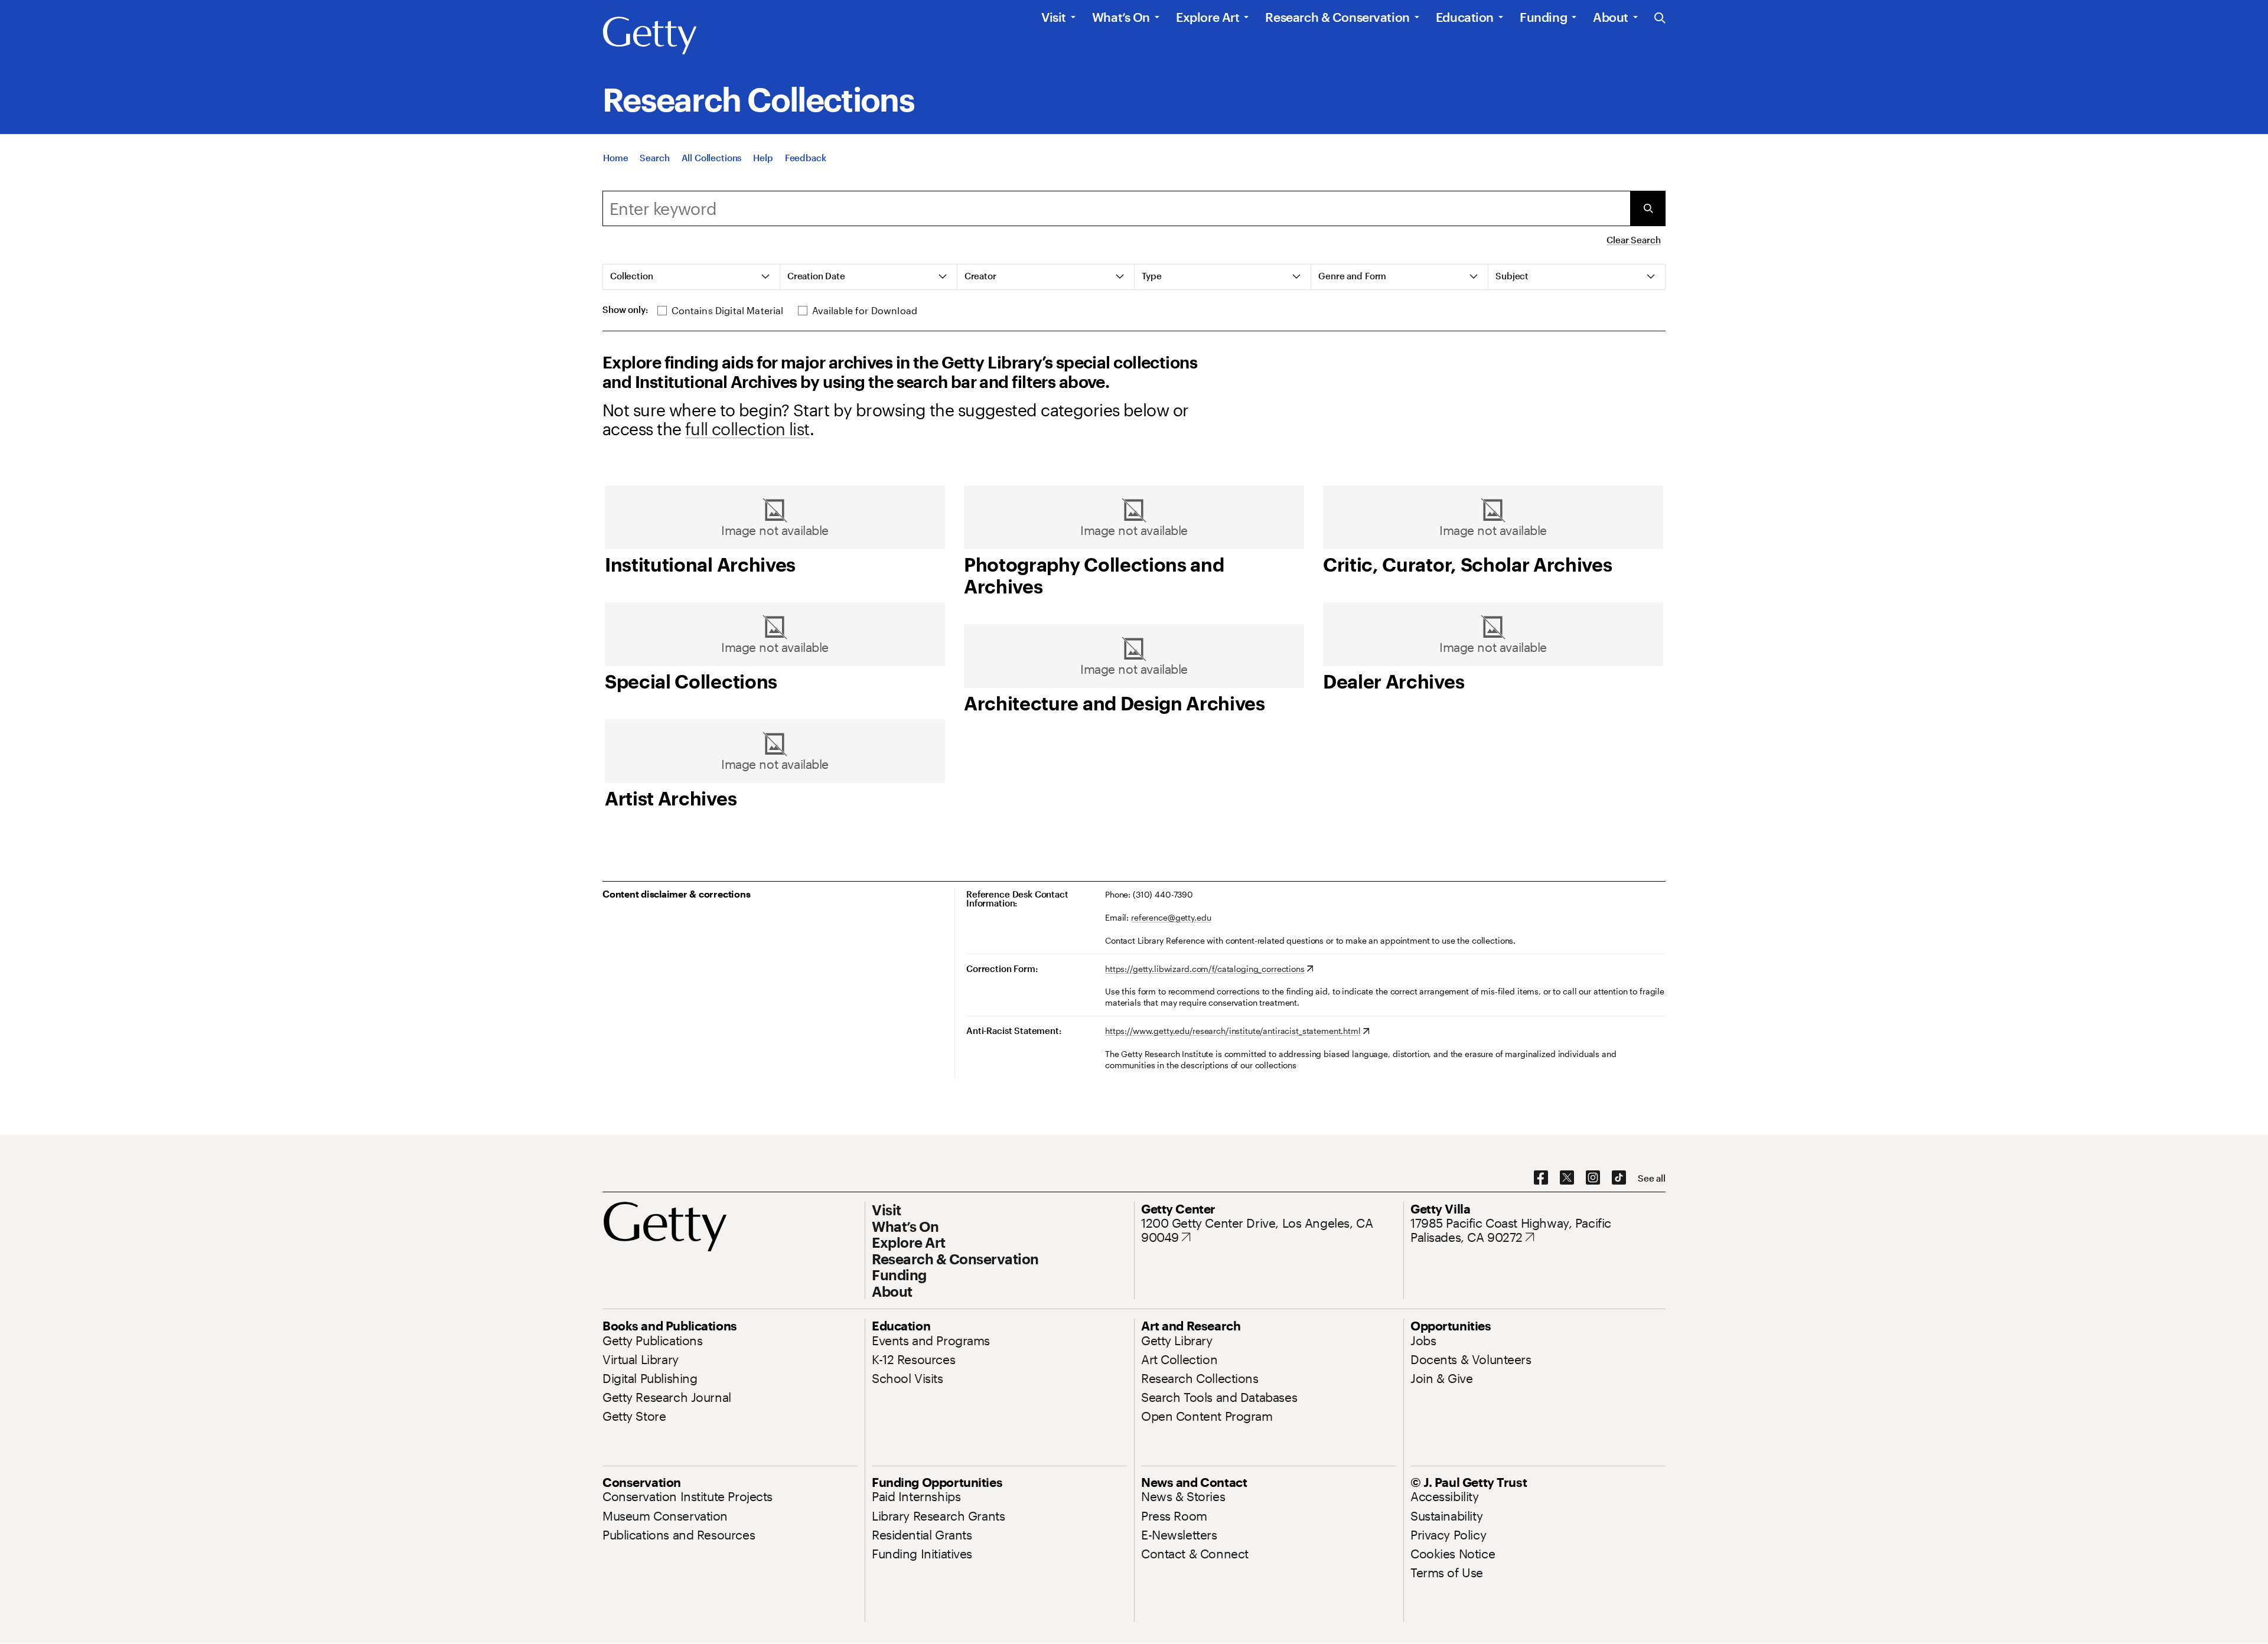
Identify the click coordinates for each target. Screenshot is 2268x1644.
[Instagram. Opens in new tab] (1593, 1178)
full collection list (747, 429)
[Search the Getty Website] (1660, 19)
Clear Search (1633, 240)
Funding (1543, 17)
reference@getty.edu (1171, 917)
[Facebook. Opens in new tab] (1541, 1178)
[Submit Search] (1648, 208)
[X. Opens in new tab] (1567, 1178)
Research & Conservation (1337, 17)
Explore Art (1208, 17)
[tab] (692, 277)
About (1611, 17)
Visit (1054, 17)
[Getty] (650, 36)
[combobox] (1116, 208)
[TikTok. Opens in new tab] (1619, 1178)
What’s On (1121, 17)
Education (1465, 17)
